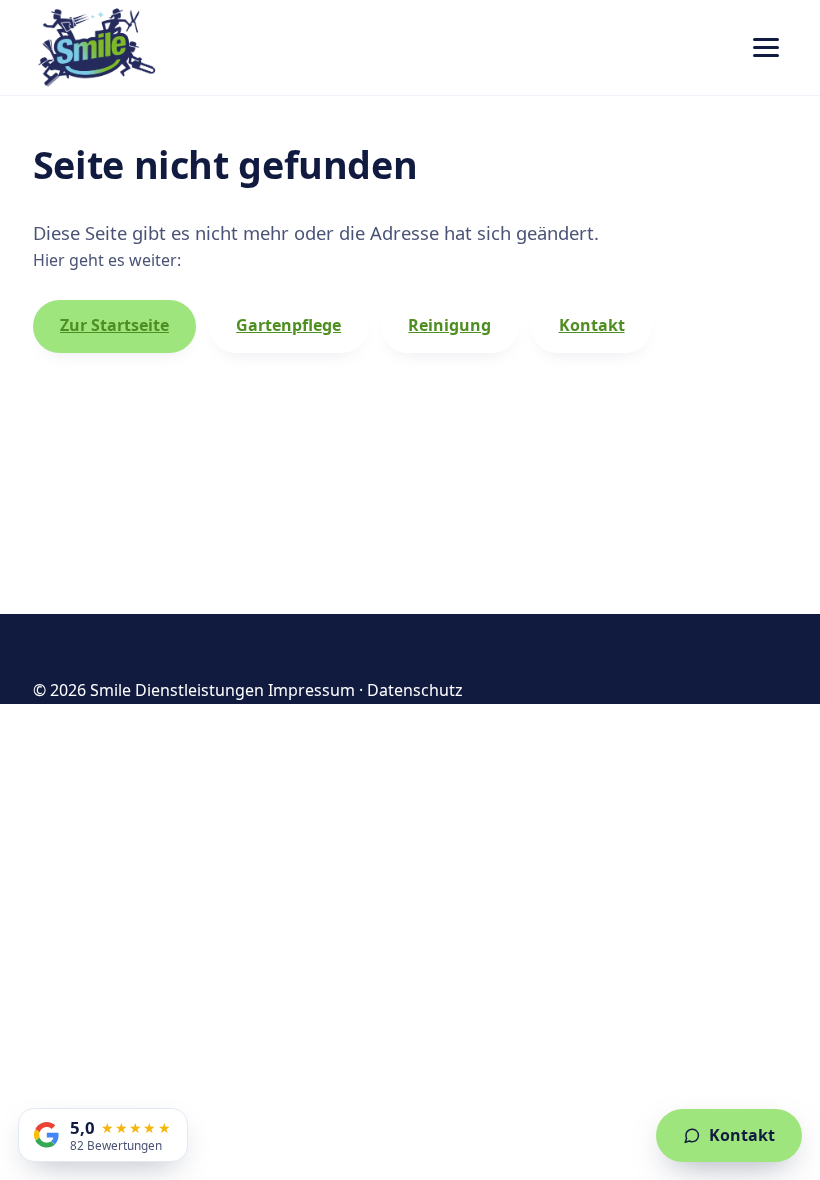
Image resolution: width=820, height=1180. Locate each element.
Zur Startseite (114, 325)
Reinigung (449, 325)
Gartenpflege (288, 325)
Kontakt (592, 325)
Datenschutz (415, 690)
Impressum (311, 690)
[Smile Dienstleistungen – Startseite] (98, 48)
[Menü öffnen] (766, 47)
